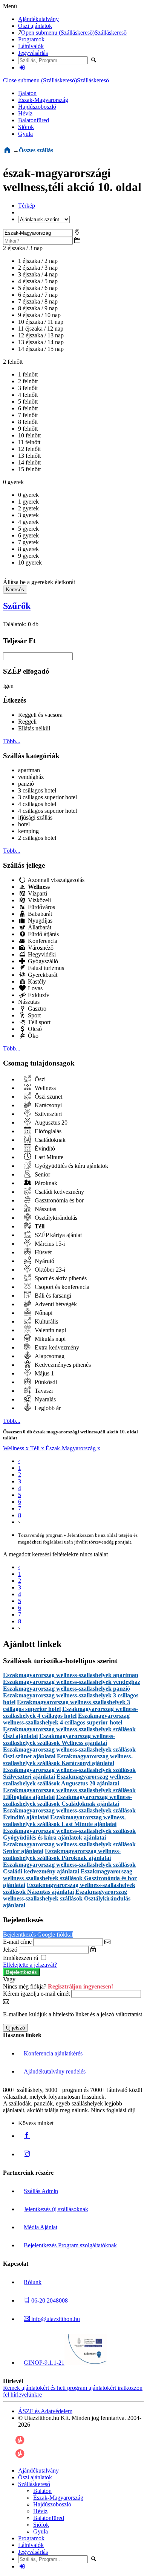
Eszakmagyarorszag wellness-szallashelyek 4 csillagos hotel (70, 1712)
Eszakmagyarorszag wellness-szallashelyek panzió (67, 1689)
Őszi (39, 1079)
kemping (28, 831)
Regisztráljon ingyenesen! (80, 1986)
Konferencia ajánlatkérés (53, 2053)
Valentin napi (50, 1330)
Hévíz (25, 113)
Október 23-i (49, 1270)
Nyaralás (44, 1399)
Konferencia (42, 941)
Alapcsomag (49, 1356)
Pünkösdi (45, 1382)
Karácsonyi (47, 1105)
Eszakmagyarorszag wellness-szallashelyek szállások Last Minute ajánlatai (64, 1821)
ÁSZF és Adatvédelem (45, 2411)
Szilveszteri (47, 1114)
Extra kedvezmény (56, 1347)
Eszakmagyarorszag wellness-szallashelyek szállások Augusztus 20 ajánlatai (68, 1780)
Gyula (25, 134)
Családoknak (49, 1140)
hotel (24, 824)
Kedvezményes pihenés (62, 1365)
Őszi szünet (48, 1097)
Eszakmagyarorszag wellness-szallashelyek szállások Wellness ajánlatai (59, 1739)
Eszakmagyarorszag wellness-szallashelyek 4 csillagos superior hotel (66, 1719)
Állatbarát (39, 927)
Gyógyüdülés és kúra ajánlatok (71, 1166)
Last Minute (48, 1157)
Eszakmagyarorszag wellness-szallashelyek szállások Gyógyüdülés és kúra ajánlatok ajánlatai (69, 1834)
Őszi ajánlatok (35, 26)
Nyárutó (44, 1261)
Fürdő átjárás (43, 934)
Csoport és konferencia (61, 1287)
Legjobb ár (47, 1408)
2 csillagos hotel (37, 838)
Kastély (36, 981)
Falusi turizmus (45, 968)
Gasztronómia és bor (58, 1200)
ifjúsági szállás (35, 817)
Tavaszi (43, 1391)
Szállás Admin (41, 2191)
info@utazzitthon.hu (55, 2319)
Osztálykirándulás (55, 1218)
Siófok (26, 127)
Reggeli (27, 722)
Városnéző (40, 948)
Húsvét (42, 1252)
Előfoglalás (47, 1131)
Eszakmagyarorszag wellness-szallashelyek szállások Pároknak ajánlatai (62, 1854)
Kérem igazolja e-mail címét (36, 1994)
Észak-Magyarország (43, 100)
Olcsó (34, 1029)
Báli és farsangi (52, 1296)
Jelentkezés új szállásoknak (56, 2209)
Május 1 (44, 1373)
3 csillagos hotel (37, 790)
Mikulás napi (49, 1339)
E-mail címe (17, 1942)
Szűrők (17, 606)
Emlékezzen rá (21, 1958)
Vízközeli (39, 900)
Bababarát (39, 914)
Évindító (44, 1148)
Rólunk (33, 2282)
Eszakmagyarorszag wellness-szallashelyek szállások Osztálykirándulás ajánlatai (67, 1898)
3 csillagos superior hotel (47, 797)
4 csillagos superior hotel (47, 811)
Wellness (44, 1088)
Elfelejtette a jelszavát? (30, 1965)
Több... (12, 741)
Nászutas (29, 1002)
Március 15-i (49, 1244)
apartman (29, 770)
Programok (31, 39)
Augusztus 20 (50, 1123)
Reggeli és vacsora (40, 715)
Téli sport (38, 1022)
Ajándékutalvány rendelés (55, 2071)
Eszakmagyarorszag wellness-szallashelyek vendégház (72, 1682)
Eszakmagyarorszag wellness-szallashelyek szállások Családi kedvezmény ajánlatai (69, 1868)
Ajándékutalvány (38, 19)
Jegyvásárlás (33, 53)
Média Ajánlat (41, 2227)
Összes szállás (36, 150)
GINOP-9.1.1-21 (44, 2363)
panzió (26, 784)
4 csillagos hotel (37, 804)
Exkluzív (38, 995)
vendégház (31, 777)
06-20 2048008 (49, 2300)
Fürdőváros (41, 907)
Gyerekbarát (42, 975)
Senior (42, 1174)
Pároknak (45, 1183)
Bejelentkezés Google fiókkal (38, 1935)
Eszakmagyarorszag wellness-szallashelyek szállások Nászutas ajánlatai (69, 1888)
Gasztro (36, 1009)
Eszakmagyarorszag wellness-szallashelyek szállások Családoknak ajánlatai (67, 1800)
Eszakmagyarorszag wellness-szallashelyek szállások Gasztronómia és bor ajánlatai (70, 1878)
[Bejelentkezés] (22, 68)
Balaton (27, 93)
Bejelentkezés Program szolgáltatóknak (70, 2245)
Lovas (34, 988)
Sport (34, 1015)
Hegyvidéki (41, 954)
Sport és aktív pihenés (60, 1278)
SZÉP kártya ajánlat (57, 1235)
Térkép (27, 206)
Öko (32, 1036)
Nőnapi (43, 1313)
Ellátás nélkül (34, 728)
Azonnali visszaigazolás (55, 880)
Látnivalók (31, 46)
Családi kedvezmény (59, 1192)
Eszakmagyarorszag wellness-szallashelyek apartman (71, 1675)
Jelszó (10, 1950)
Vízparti (37, 893)
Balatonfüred (34, 120)
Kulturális (46, 1321)
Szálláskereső (111, 33)
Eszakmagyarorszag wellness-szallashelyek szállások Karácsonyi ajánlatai (68, 1760)
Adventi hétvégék (55, 1304)
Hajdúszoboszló (37, 107)
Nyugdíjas (39, 921)
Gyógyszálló (42, 961)
